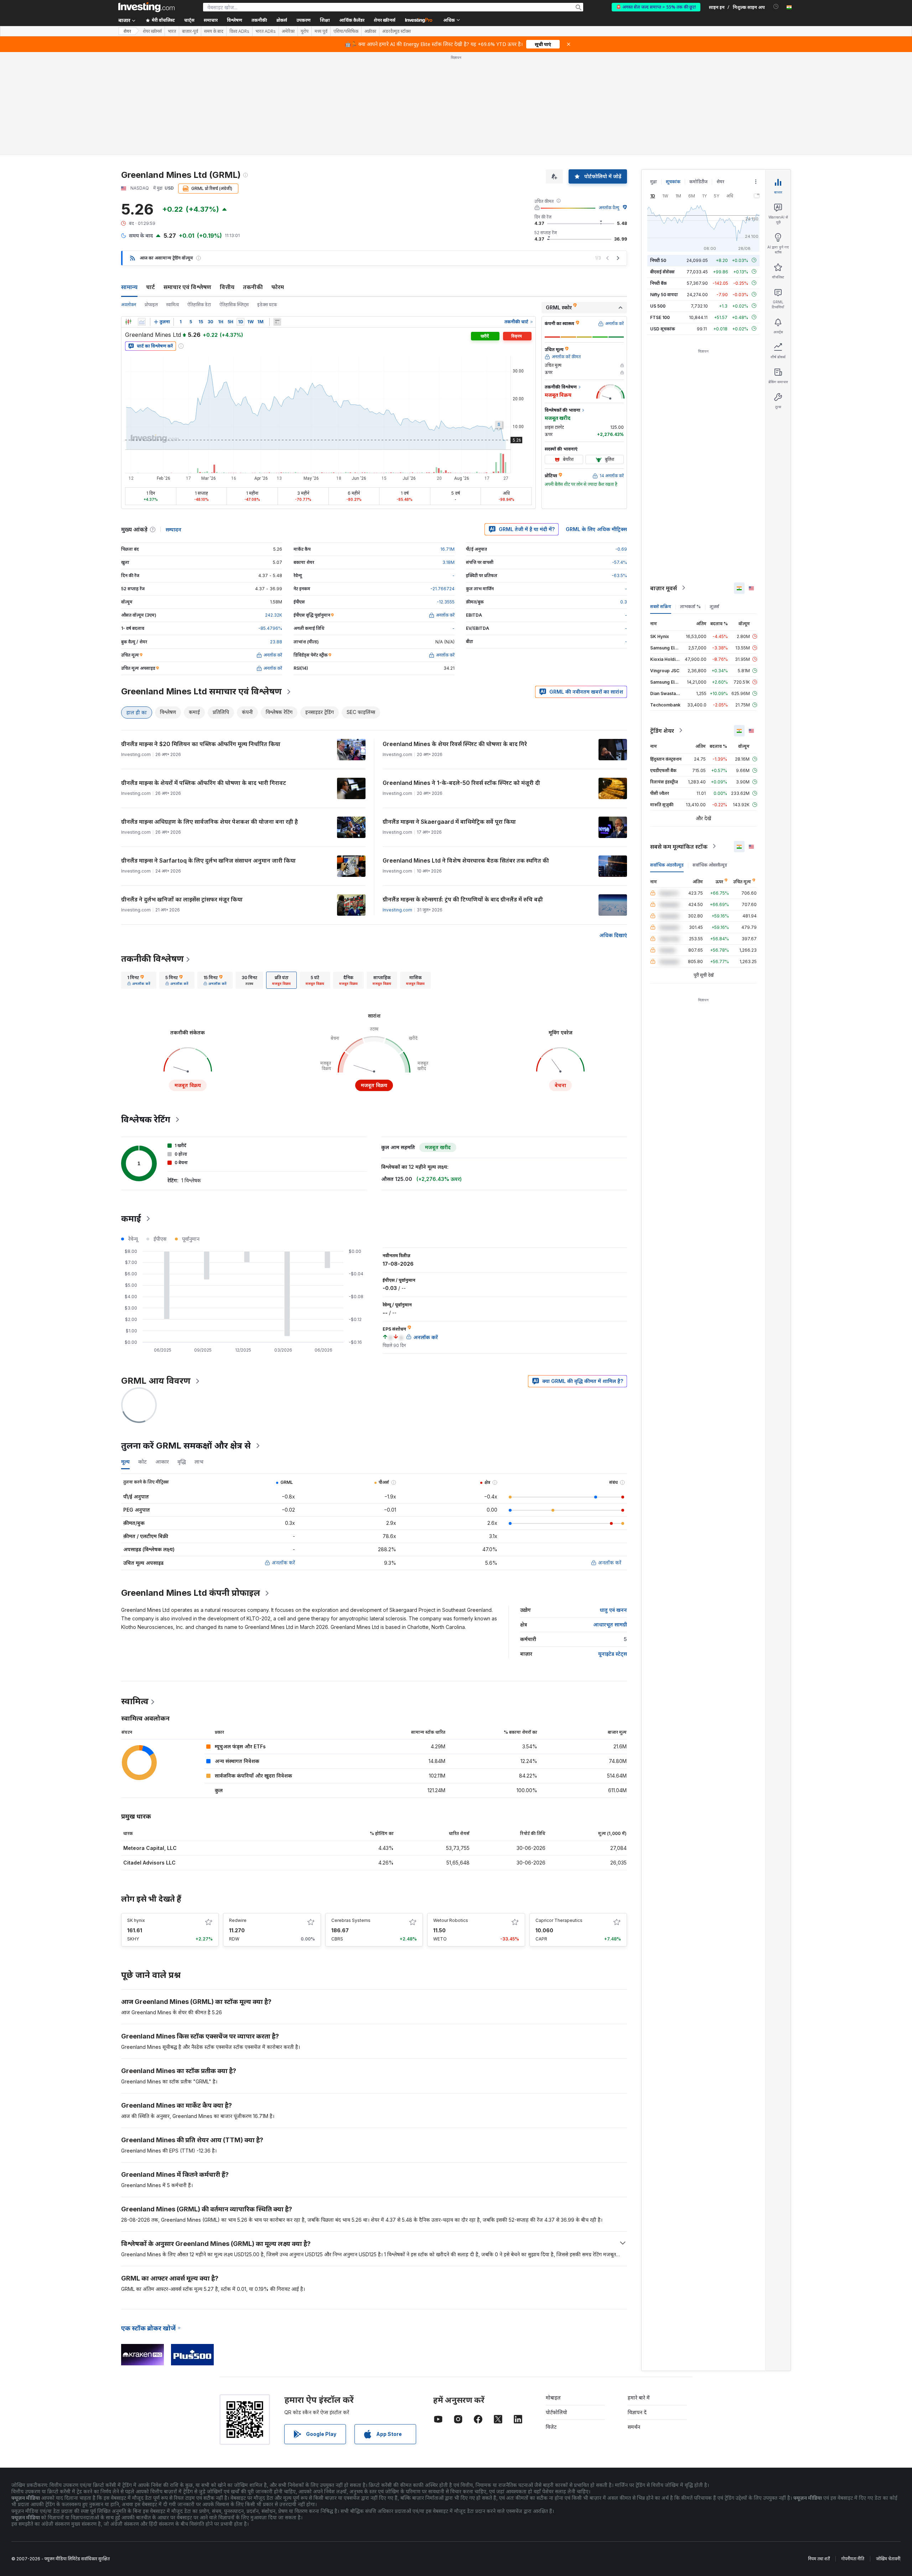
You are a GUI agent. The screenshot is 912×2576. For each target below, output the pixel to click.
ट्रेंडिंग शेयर (662, 730)
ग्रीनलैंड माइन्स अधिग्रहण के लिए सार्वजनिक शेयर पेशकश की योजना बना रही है (209, 822)
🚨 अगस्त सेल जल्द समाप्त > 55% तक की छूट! (656, 7)
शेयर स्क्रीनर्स (385, 20)
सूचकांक (673, 182)
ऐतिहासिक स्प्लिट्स (234, 305)
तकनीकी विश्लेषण (152, 959)
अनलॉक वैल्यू (609, 208)
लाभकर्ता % (690, 606)
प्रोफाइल (151, 305)
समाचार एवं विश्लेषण (187, 287)
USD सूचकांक (663, 328)
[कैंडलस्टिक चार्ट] (128, 322)
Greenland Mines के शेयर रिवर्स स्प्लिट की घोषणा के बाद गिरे (455, 744)
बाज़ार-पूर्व (190, 31)
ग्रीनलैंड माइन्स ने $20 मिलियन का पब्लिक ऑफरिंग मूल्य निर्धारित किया (201, 744)
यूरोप (305, 31)
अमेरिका (288, 31)
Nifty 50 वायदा (664, 294)
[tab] (139, 980)
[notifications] (776, 7)
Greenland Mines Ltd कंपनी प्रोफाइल (191, 1593)
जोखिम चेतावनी (888, 2559)
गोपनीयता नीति (853, 2559)
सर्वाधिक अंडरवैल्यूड (667, 865)
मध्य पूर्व (321, 31)
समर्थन (634, 2427)
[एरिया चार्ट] (142, 322)
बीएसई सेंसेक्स (662, 271)
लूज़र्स (714, 606)
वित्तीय (227, 287)
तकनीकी (253, 287)
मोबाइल (553, 2398)
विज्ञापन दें (637, 2412)
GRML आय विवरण (156, 1381)
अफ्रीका (370, 31)
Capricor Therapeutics (559, 1920)
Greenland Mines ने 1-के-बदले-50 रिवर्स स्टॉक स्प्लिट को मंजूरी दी (461, 783)
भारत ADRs (266, 31)
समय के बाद (214, 31)
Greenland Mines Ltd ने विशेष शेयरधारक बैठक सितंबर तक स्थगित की (466, 860)
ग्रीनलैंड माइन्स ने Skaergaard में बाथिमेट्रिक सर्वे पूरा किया (449, 822)
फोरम (278, 287)
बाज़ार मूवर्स (664, 588)
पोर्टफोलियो (556, 2412)
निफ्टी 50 (658, 260)
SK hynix (136, 1920)
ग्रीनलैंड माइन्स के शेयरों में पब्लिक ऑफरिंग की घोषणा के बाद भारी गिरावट (204, 783)
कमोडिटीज (698, 182)
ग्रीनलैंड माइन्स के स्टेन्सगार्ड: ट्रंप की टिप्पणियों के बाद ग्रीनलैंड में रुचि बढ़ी (463, 899)
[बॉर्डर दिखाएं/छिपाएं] (277, 322)
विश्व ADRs (239, 31)
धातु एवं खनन (613, 1610)
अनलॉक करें (283, 1562)
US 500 (658, 306)
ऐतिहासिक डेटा (199, 305)
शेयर (127, 31)
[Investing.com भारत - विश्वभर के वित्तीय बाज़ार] (146, 7)
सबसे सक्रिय (661, 606)
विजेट (551, 2427)
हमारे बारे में (639, 2398)
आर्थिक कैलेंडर (352, 20)
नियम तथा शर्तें (819, 2559)
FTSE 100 (660, 317)
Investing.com (397, 910)
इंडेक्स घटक (267, 305)
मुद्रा (654, 182)
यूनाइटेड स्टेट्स (613, 1654)
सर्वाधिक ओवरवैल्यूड (710, 865)
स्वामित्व (173, 305)
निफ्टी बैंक (659, 283)
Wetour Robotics (451, 1920)
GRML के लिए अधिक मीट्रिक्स (596, 529)
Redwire (238, 1920)
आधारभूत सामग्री (610, 1624)
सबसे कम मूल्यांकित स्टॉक (679, 846)
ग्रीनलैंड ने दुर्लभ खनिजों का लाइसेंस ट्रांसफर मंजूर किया (182, 899)
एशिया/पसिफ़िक (346, 31)
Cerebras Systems (351, 1920)
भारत (172, 31)
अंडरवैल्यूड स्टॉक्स (397, 31)
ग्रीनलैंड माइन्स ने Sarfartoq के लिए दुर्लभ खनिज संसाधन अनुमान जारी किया (208, 860)
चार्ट (151, 287)
